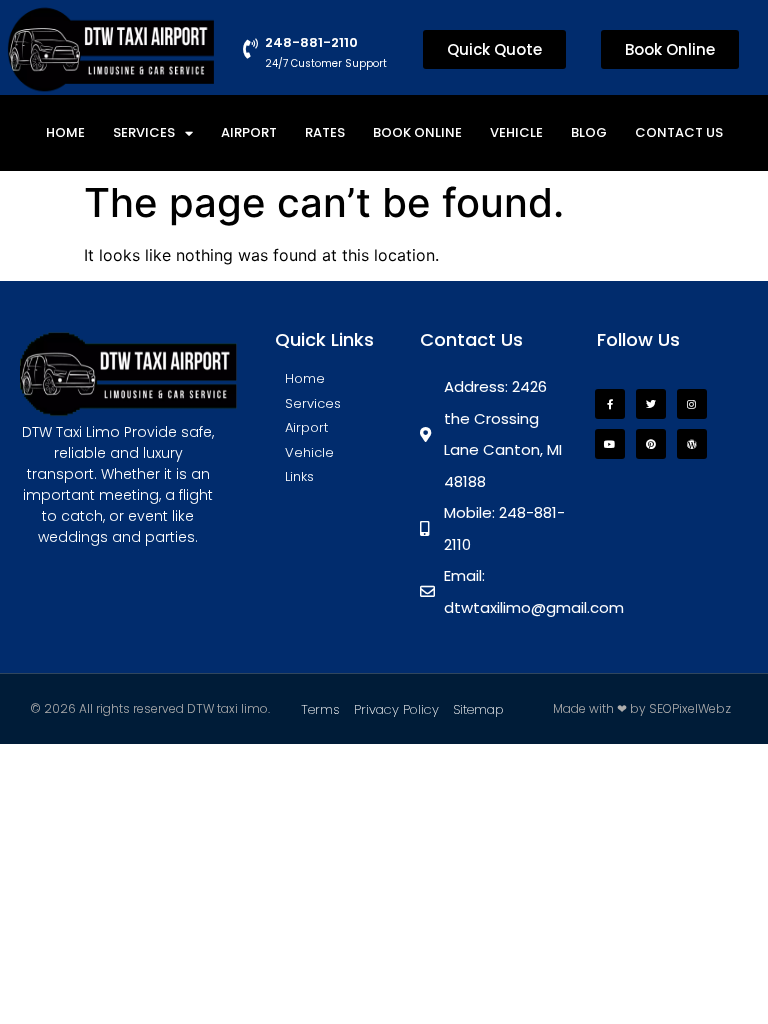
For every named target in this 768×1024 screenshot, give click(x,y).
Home (65, 132)
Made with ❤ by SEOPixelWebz (642, 708)
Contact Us (679, 132)
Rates (325, 132)
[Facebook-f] (610, 404)
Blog (589, 132)
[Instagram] (692, 404)
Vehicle (516, 132)
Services (144, 132)
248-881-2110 (311, 42)
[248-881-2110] (251, 49)
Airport (249, 132)
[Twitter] (651, 404)
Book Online (417, 132)
